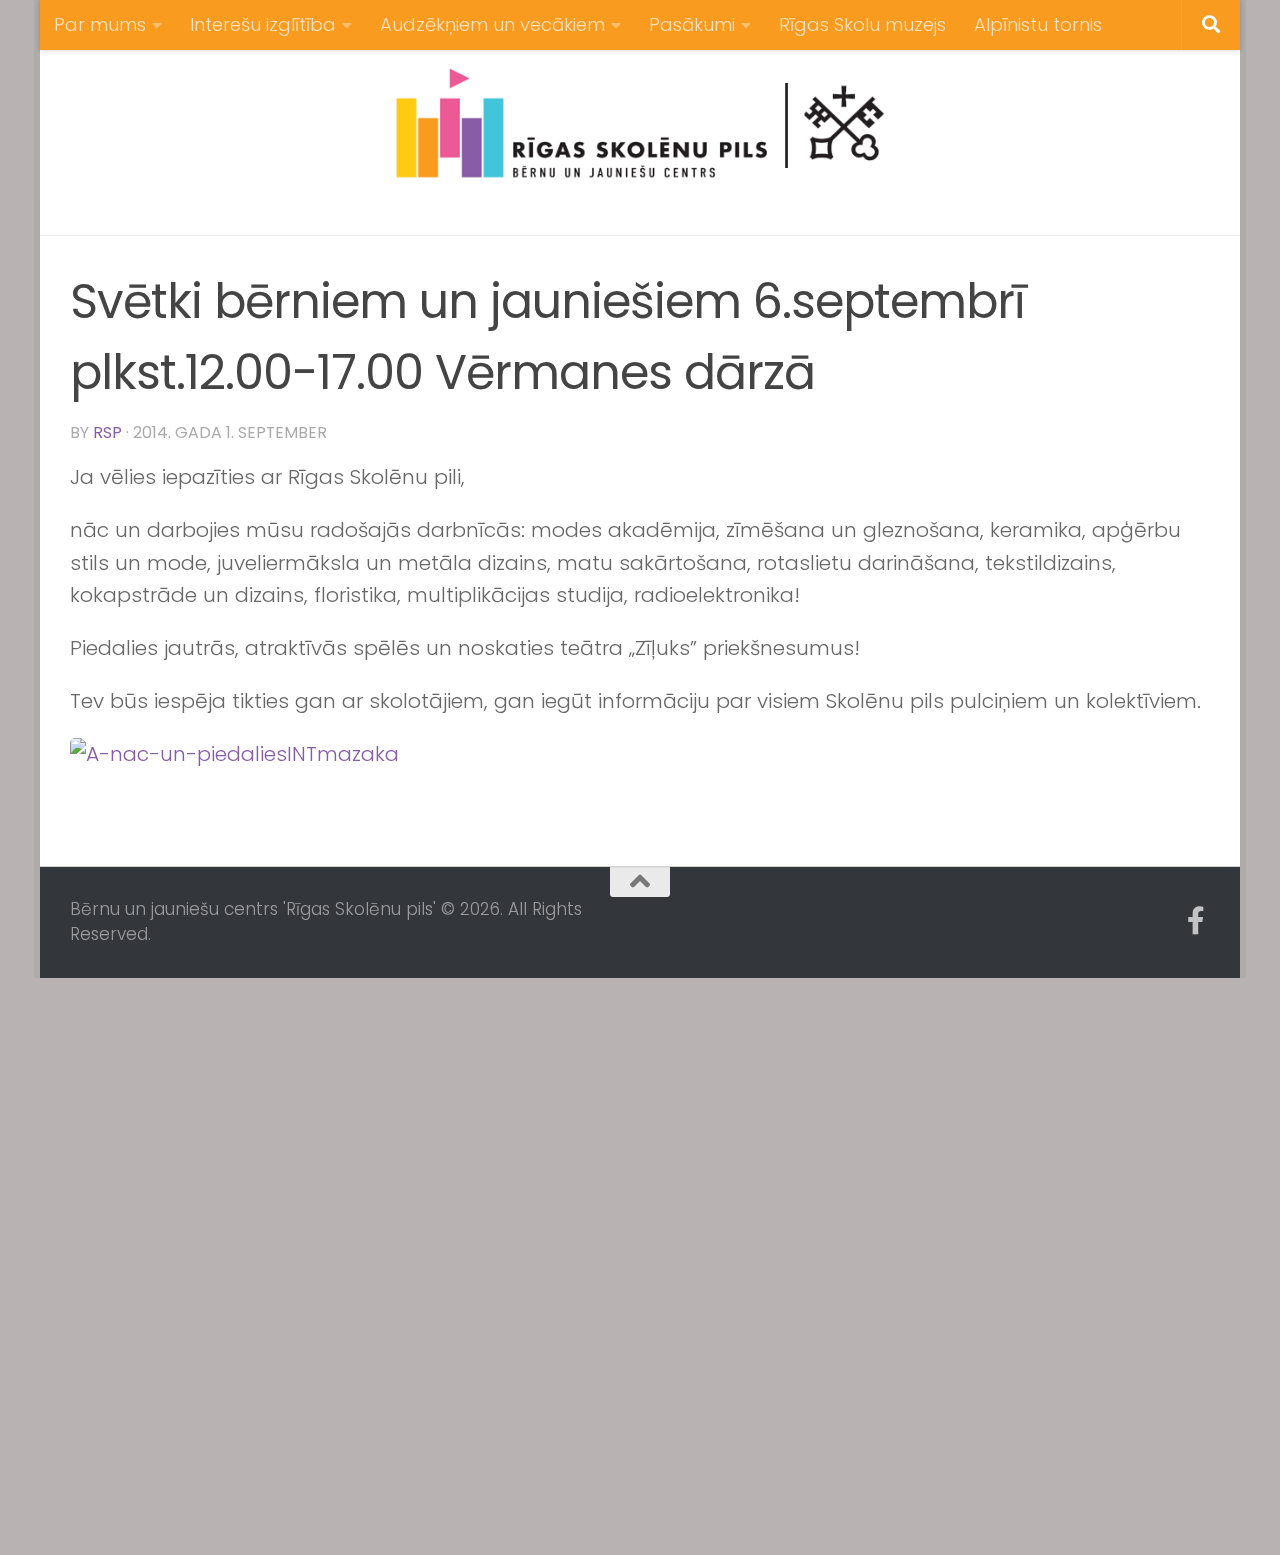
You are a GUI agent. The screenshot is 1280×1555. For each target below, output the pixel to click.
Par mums (100, 24)
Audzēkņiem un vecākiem (492, 24)
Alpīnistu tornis (1038, 24)
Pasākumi (692, 24)
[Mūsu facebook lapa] (1196, 921)
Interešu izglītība (263, 24)
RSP (107, 432)
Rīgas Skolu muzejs (862, 24)
